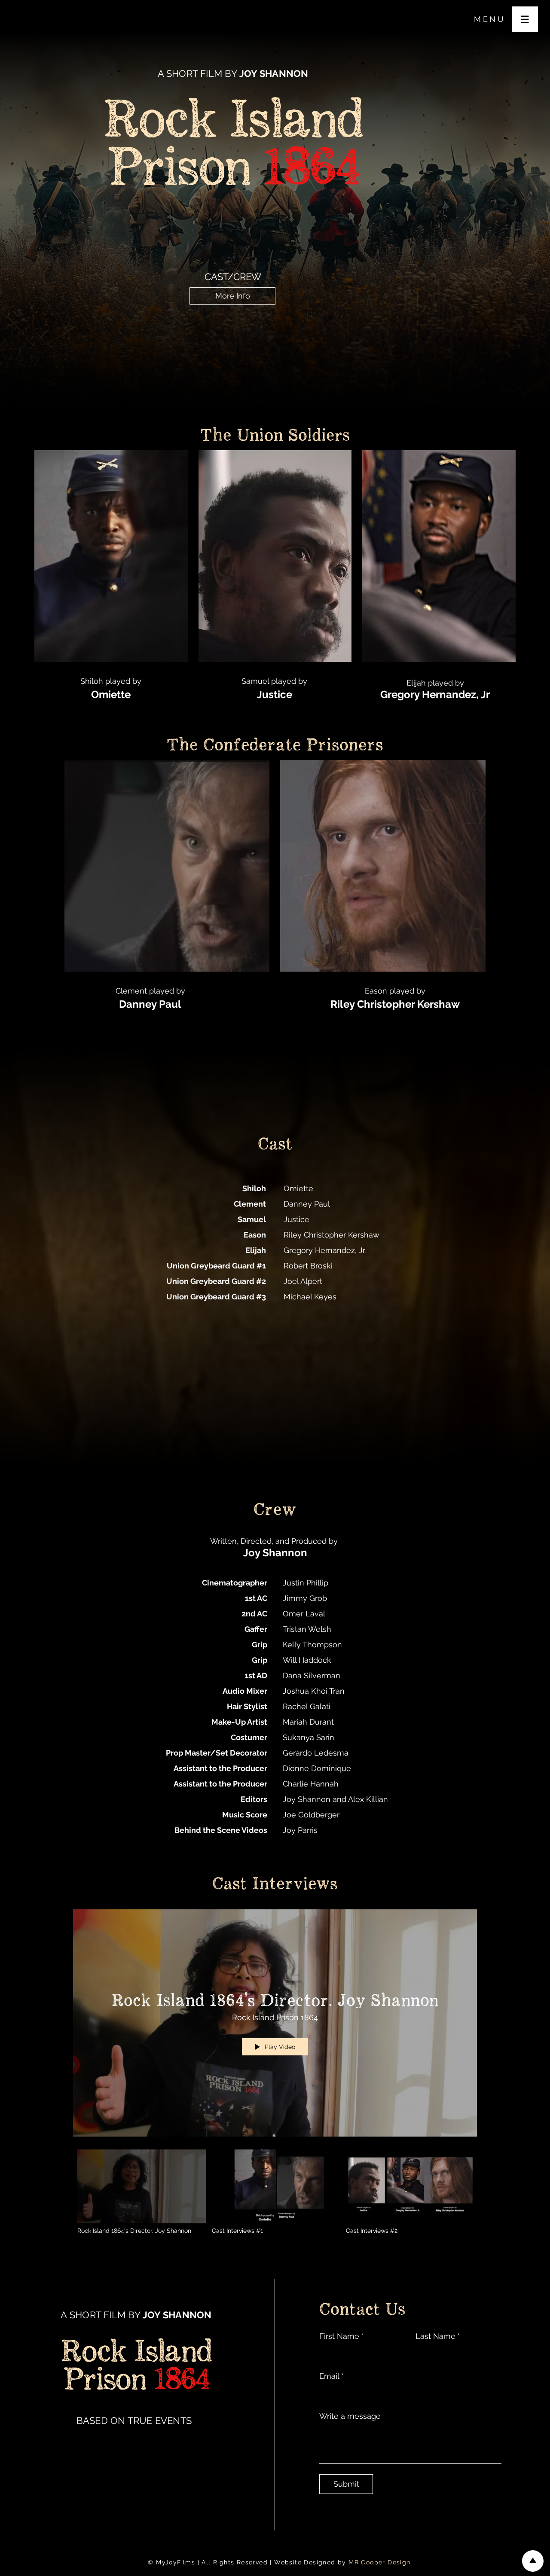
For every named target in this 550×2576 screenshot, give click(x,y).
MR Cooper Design (379, 2562)
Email (332, 2376)
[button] (525, 19)
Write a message (350, 2416)
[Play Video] (142, 2192)
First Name (341, 2336)
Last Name (438, 2336)
